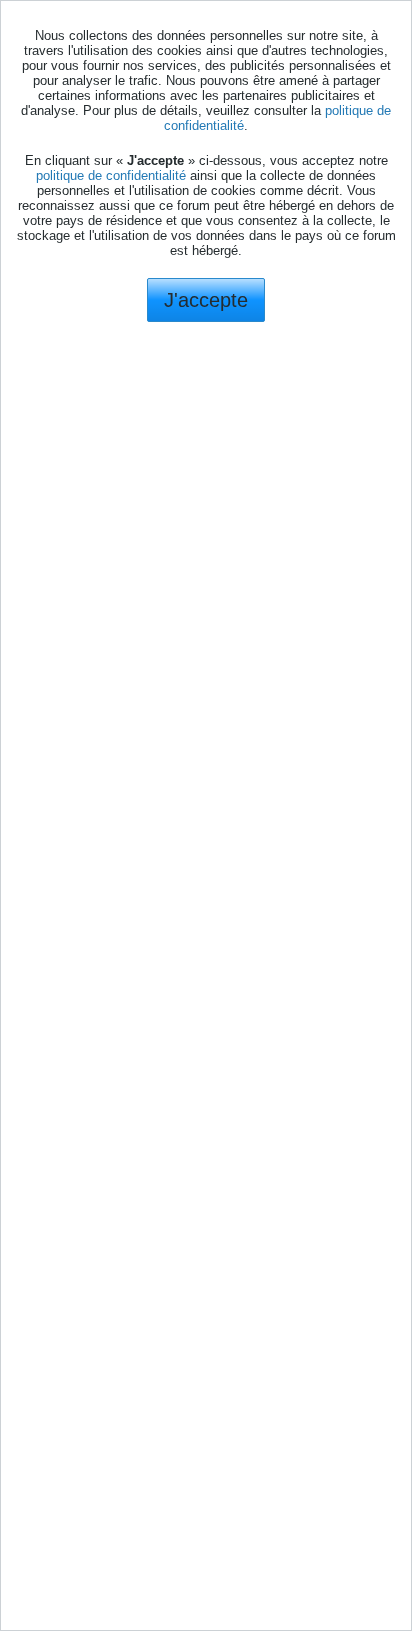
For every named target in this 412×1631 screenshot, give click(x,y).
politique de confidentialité (111, 175)
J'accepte (206, 300)
